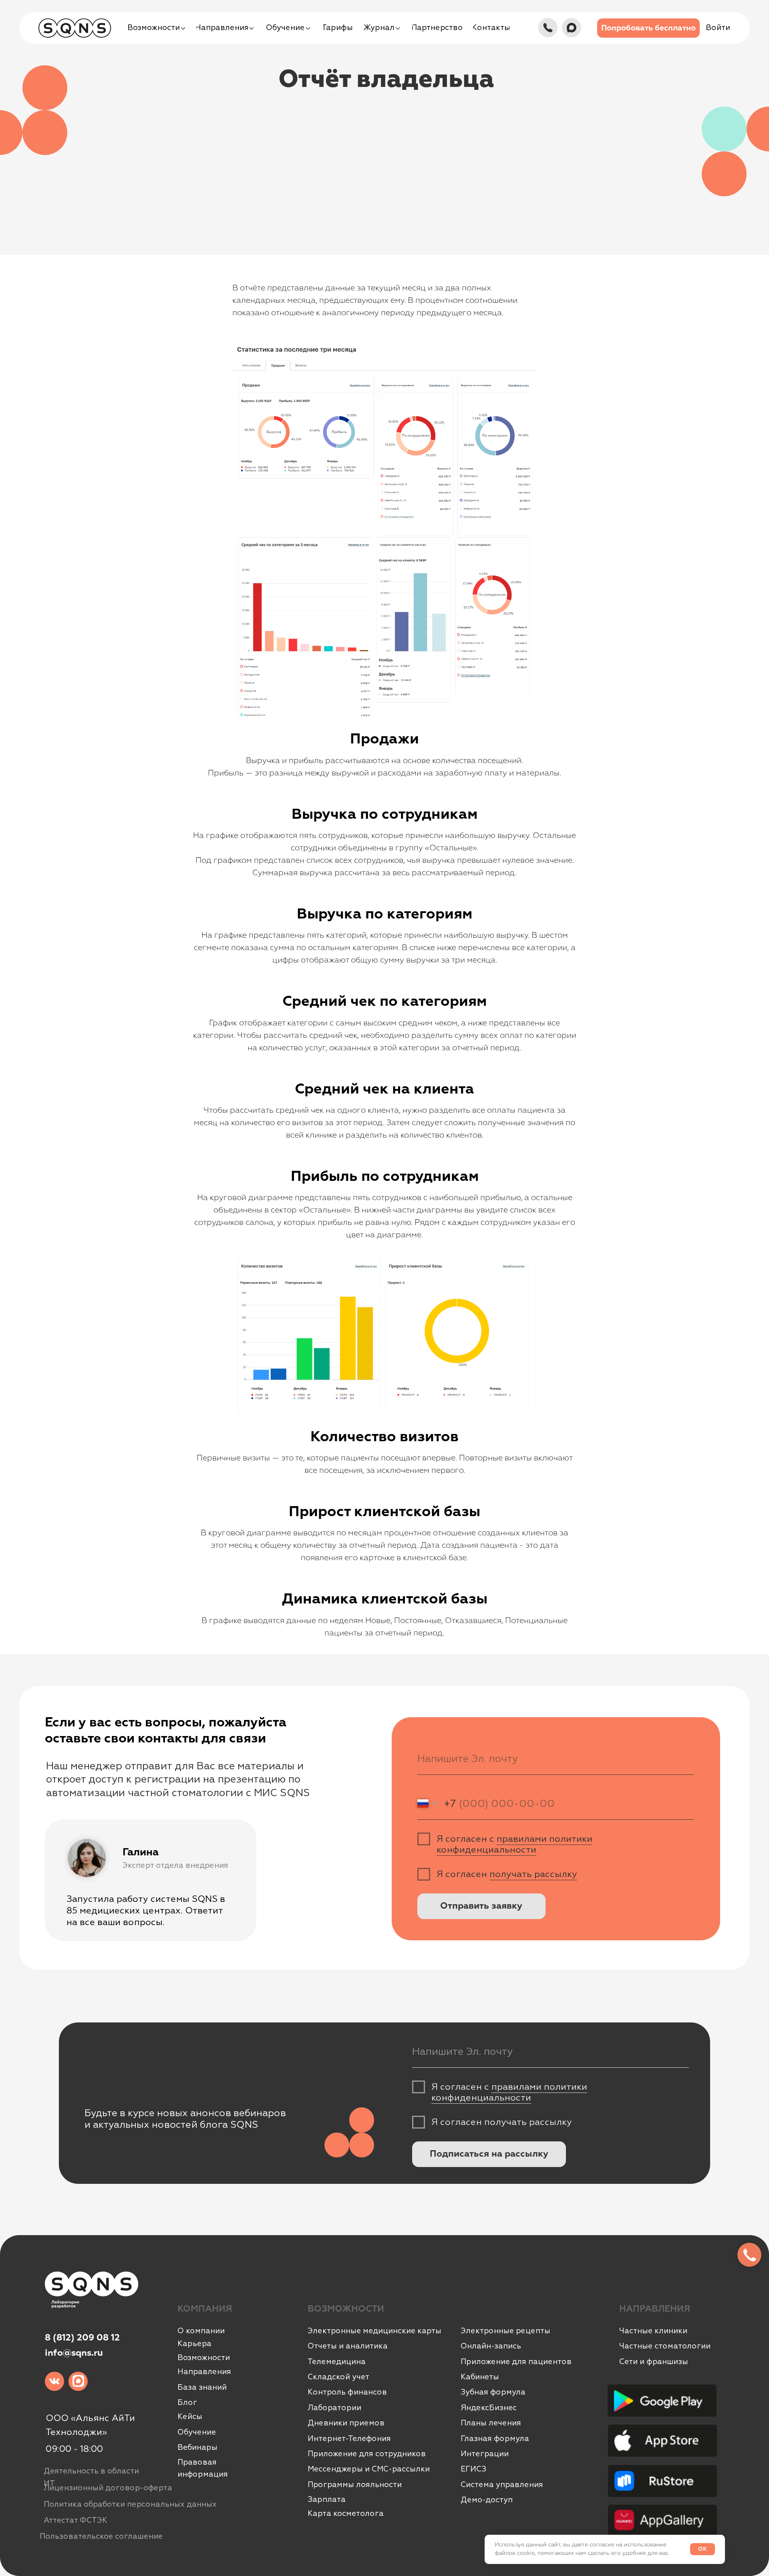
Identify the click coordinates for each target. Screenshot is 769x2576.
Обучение (197, 2432)
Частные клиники (653, 2331)
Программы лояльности (355, 2485)
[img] (548, 28)
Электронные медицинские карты (374, 2331)
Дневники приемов (346, 2423)
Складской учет (338, 2377)
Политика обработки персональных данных (130, 2504)
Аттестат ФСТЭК (75, 2520)
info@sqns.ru (74, 2353)
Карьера (194, 2344)
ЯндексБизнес (489, 2408)
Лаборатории (334, 2408)
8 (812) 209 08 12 (82, 2338)
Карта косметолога (346, 2514)
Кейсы (190, 2417)
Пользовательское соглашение (101, 2536)
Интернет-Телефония (349, 2439)
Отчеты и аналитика (348, 2346)
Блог (187, 2403)
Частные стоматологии (665, 2346)
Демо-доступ (487, 2500)
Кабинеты (480, 2377)
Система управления (502, 2485)
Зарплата (327, 2499)
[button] (648, 28)
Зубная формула (493, 2392)
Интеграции (485, 2454)
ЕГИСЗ (473, 2469)
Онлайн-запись (491, 2346)
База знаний (202, 2387)
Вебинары (197, 2447)
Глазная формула (495, 2439)
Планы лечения (491, 2423)
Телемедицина (337, 2362)
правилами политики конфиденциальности (514, 1844)
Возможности (204, 2358)
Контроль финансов (347, 2392)
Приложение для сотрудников (367, 2454)
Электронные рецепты (505, 2331)
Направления (204, 2372)
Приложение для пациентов (516, 2362)
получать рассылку (533, 1874)
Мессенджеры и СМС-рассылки (369, 2469)
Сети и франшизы (654, 2362)
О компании (201, 2331)
